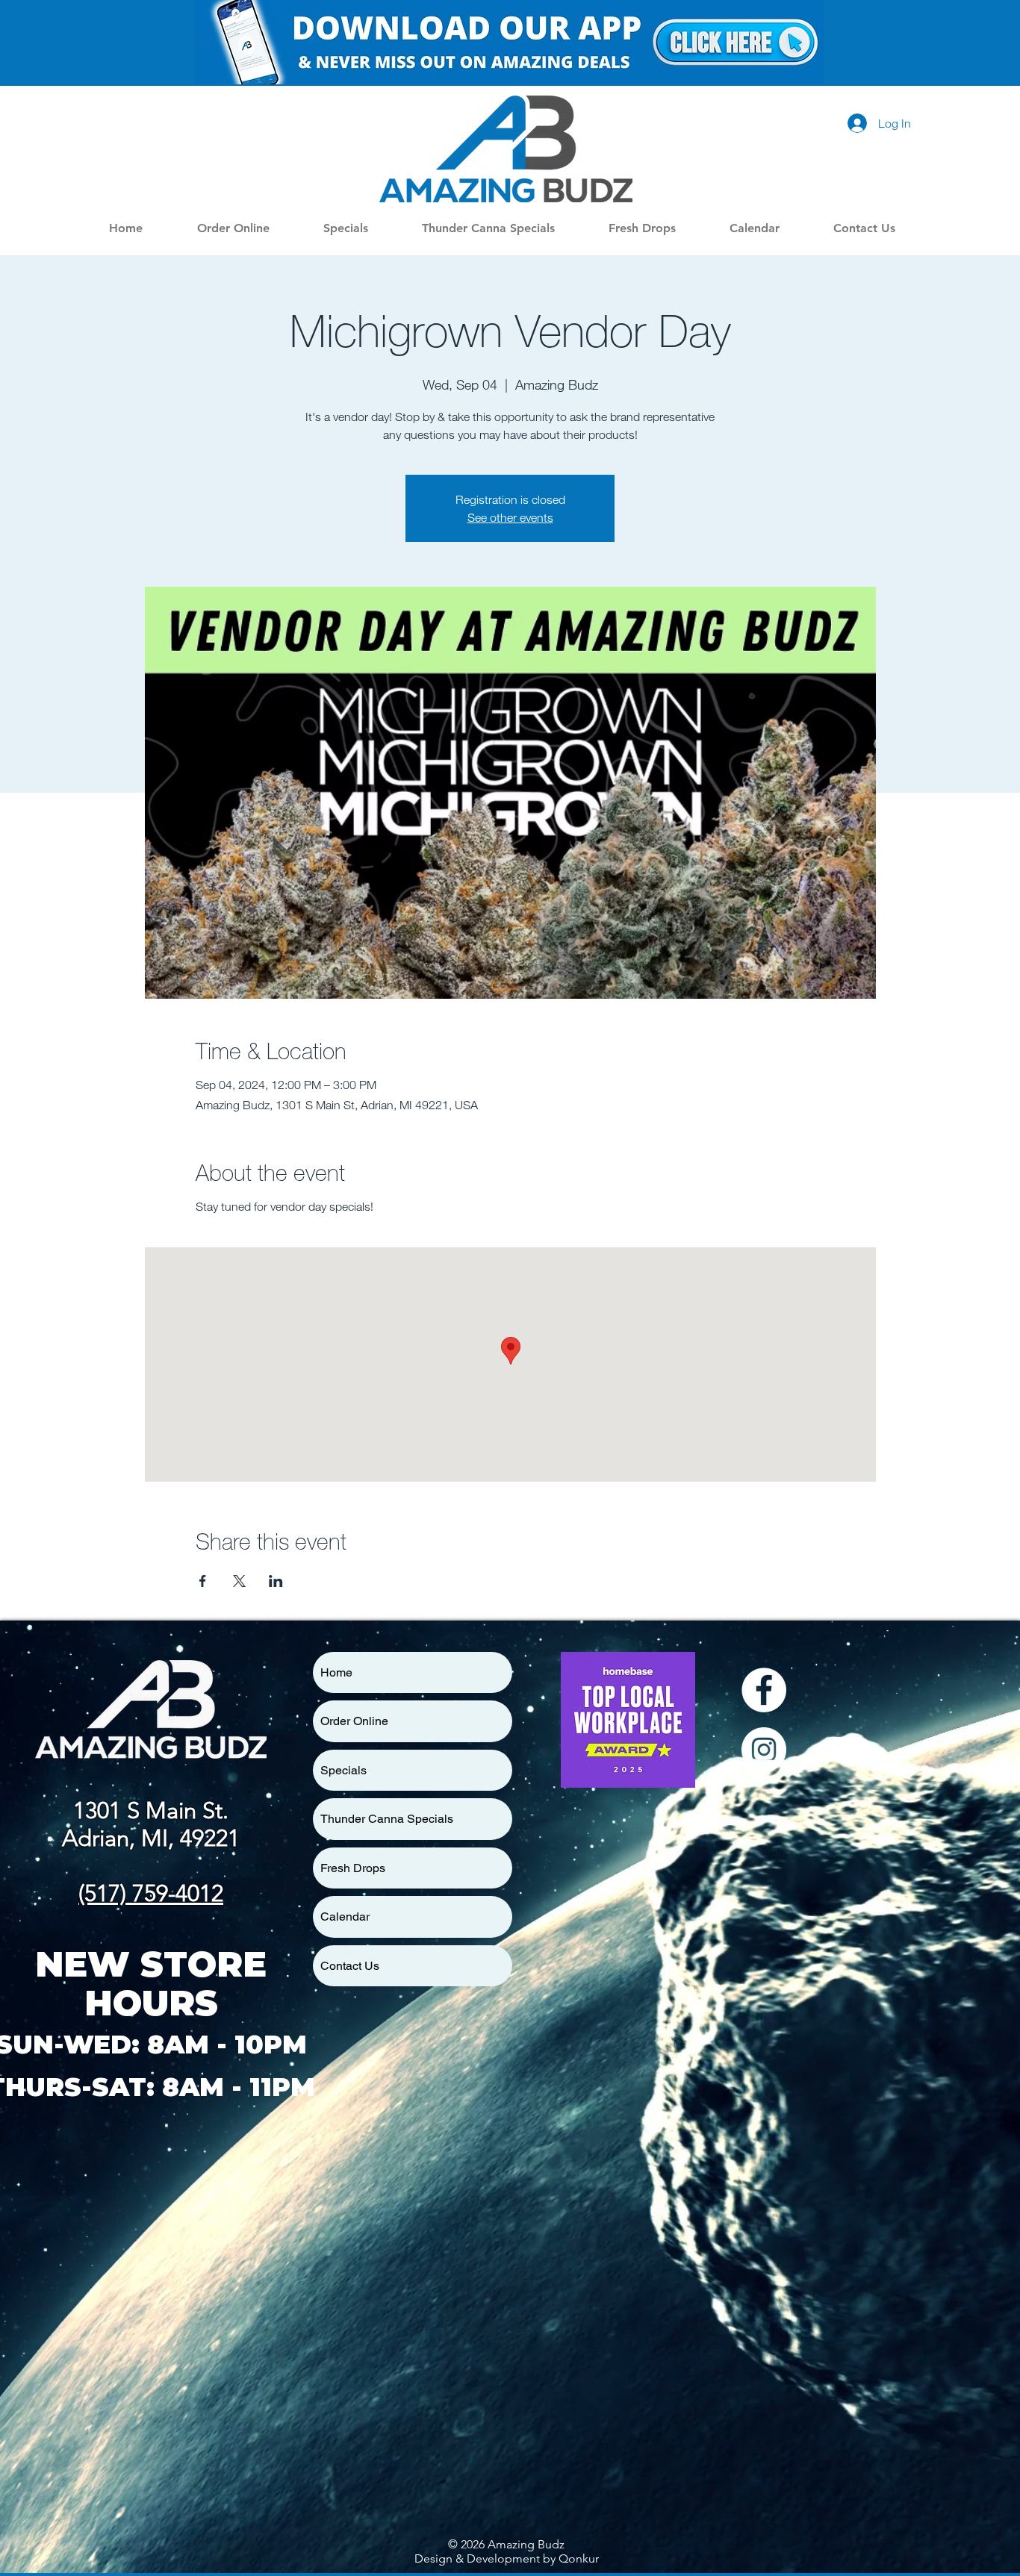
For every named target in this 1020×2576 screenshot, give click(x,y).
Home (336, 1672)
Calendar (345, 1917)
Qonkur (579, 2558)
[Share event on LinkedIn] (276, 1581)
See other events (510, 517)
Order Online (354, 1721)
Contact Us (350, 1966)
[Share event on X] (239, 1581)
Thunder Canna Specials (387, 1819)
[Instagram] (764, 1750)
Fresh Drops (353, 1868)
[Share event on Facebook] (203, 1581)
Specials (343, 1770)
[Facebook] (764, 1690)
